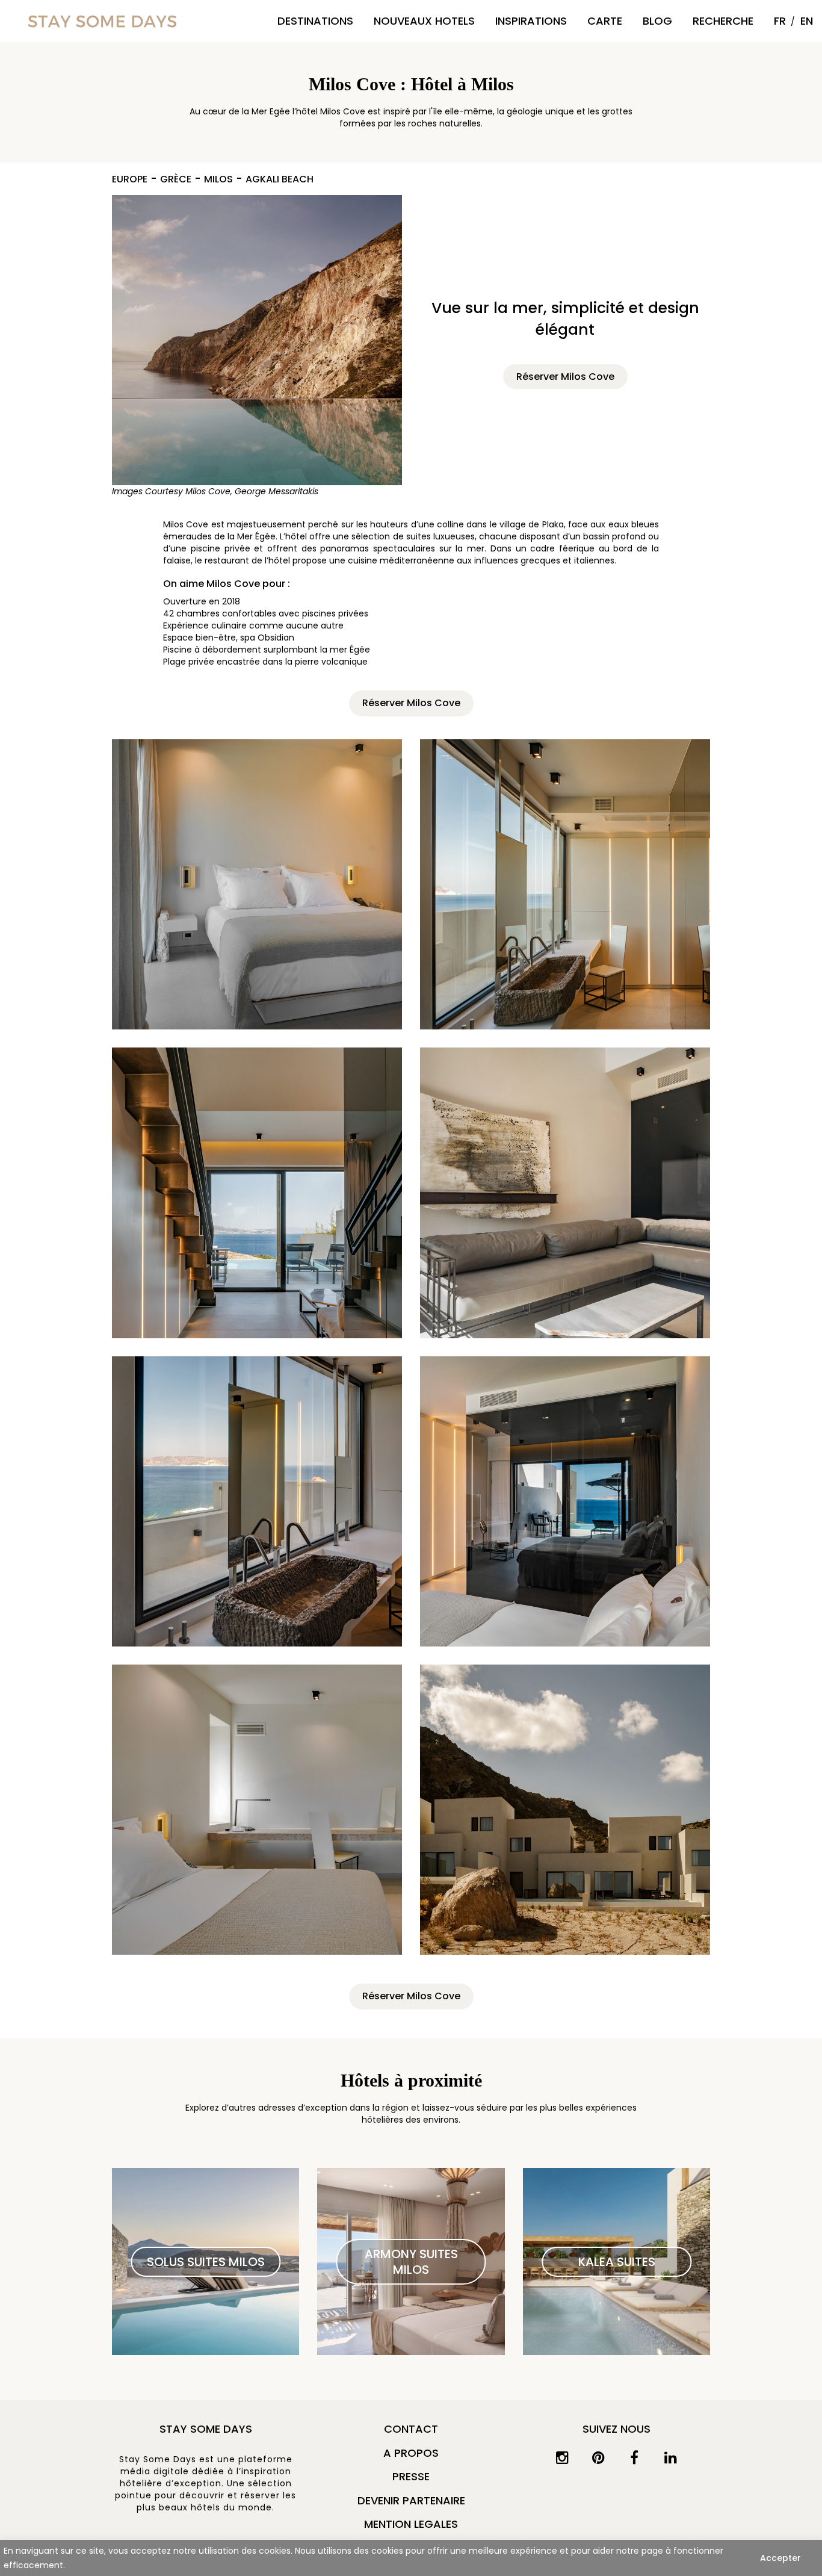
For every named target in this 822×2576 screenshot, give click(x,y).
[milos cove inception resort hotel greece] (257, 340)
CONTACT (411, 2429)
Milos (218, 180)
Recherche (723, 21)
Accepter (780, 2558)
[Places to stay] (102, 21)
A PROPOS (411, 2453)
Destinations (315, 21)
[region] (411, 2558)
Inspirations (531, 21)
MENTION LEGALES (411, 2524)
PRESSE (411, 2476)
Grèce (176, 180)
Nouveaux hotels (424, 21)
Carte (605, 21)
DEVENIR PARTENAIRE (411, 2500)
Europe (130, 180)
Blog (657, 21)
